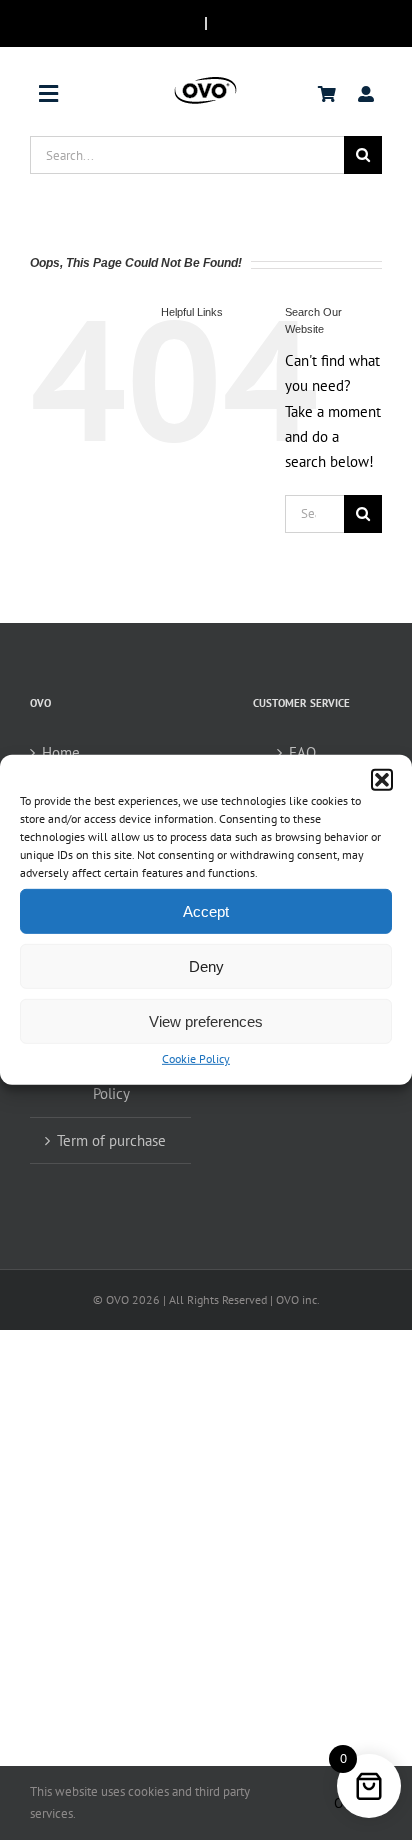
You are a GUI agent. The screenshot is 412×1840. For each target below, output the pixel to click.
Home (61, 752)
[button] (382, 780)
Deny (206, 965)
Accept (206, 910)
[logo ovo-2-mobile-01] (205, 81)
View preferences (206, 1020)
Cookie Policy (196, 1058)
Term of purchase (111, 1140)
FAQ (302, 752)
